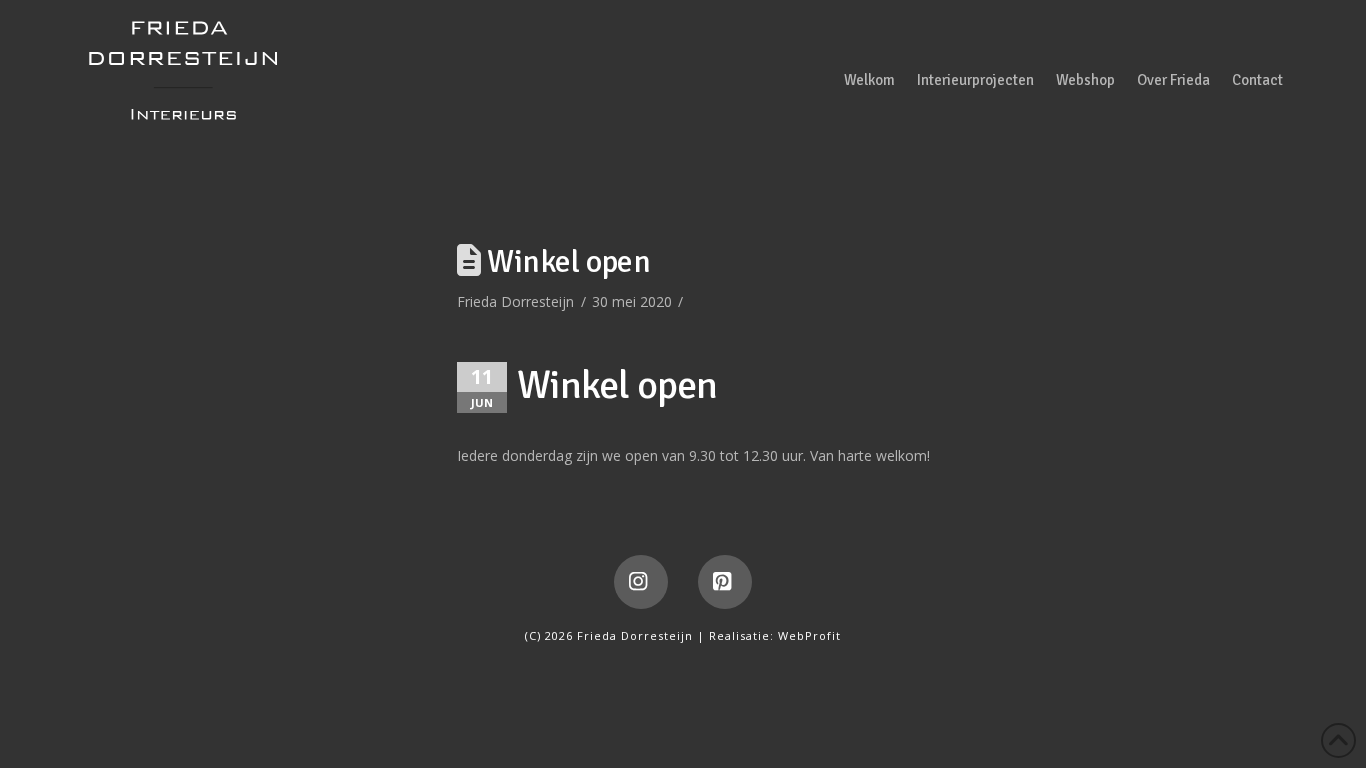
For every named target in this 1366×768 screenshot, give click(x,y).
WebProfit (809, 635)
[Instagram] (641, 582)
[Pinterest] (725, 582)
